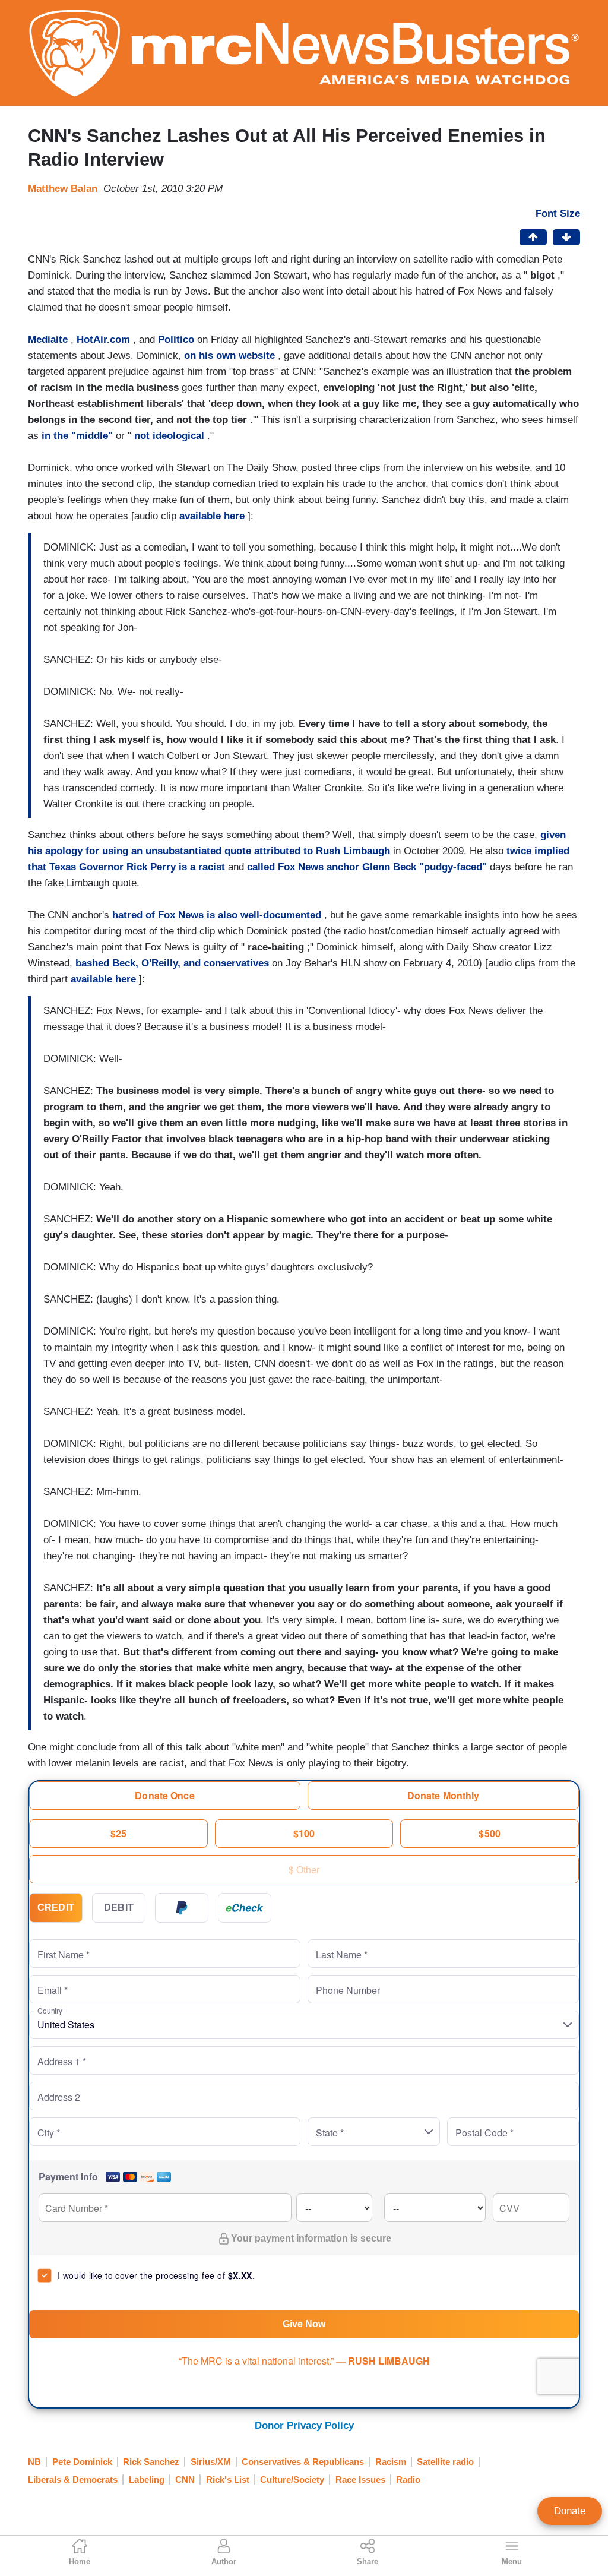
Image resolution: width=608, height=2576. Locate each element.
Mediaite (48, 339)
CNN (185, 2479)
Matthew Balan (63, 189)
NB (34, 2462)
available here (212, 516)
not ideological (169, 436)
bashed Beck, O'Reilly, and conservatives (172, 963)
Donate (570, 2511)
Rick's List (228, 2479)
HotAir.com (103, 339)
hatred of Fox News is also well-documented (217, 915)
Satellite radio (445, 2462)
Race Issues (360, 2479)
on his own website (229, 355)
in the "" (77, 436)
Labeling (147, 2479)
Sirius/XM (211, 2462)
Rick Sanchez (151, 2462)
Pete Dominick (82, 2462)
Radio (408, 2479)
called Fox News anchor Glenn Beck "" (367, 867)
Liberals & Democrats (73, 2479)
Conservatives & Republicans (303, 2462)
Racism (391, 2462)
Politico (176, 339)
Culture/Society (292, 2479)
